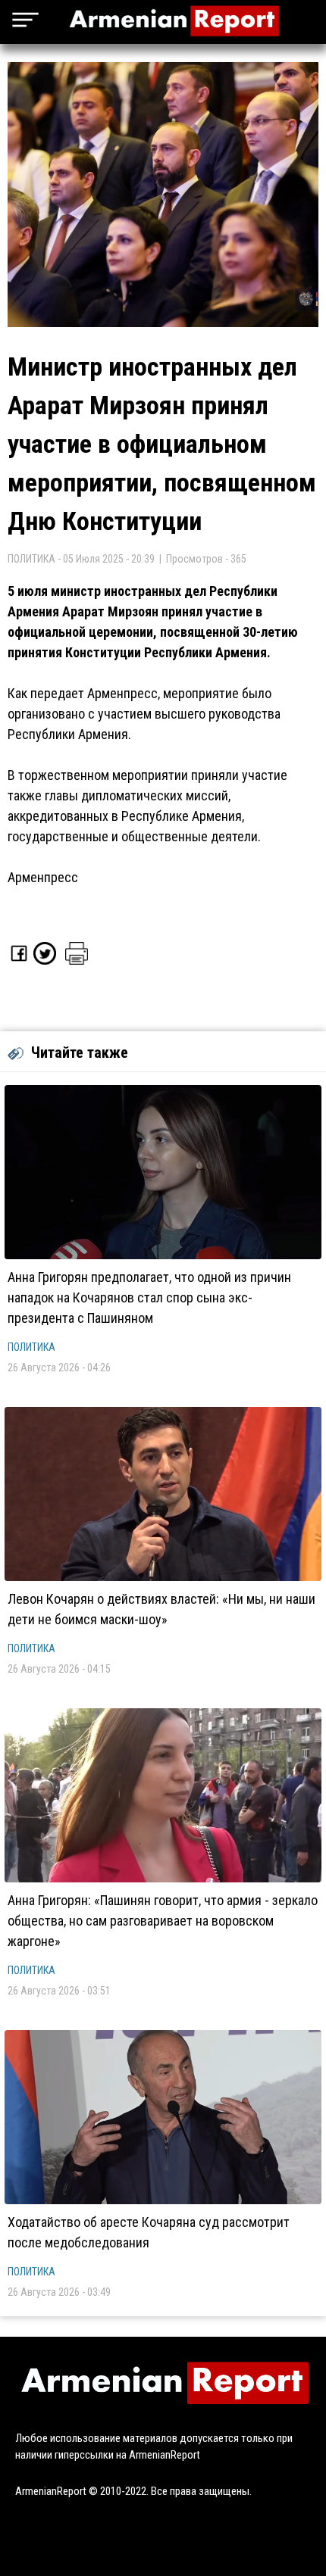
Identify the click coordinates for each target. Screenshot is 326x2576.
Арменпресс (43, 877)
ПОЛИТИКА (31, 1347)
